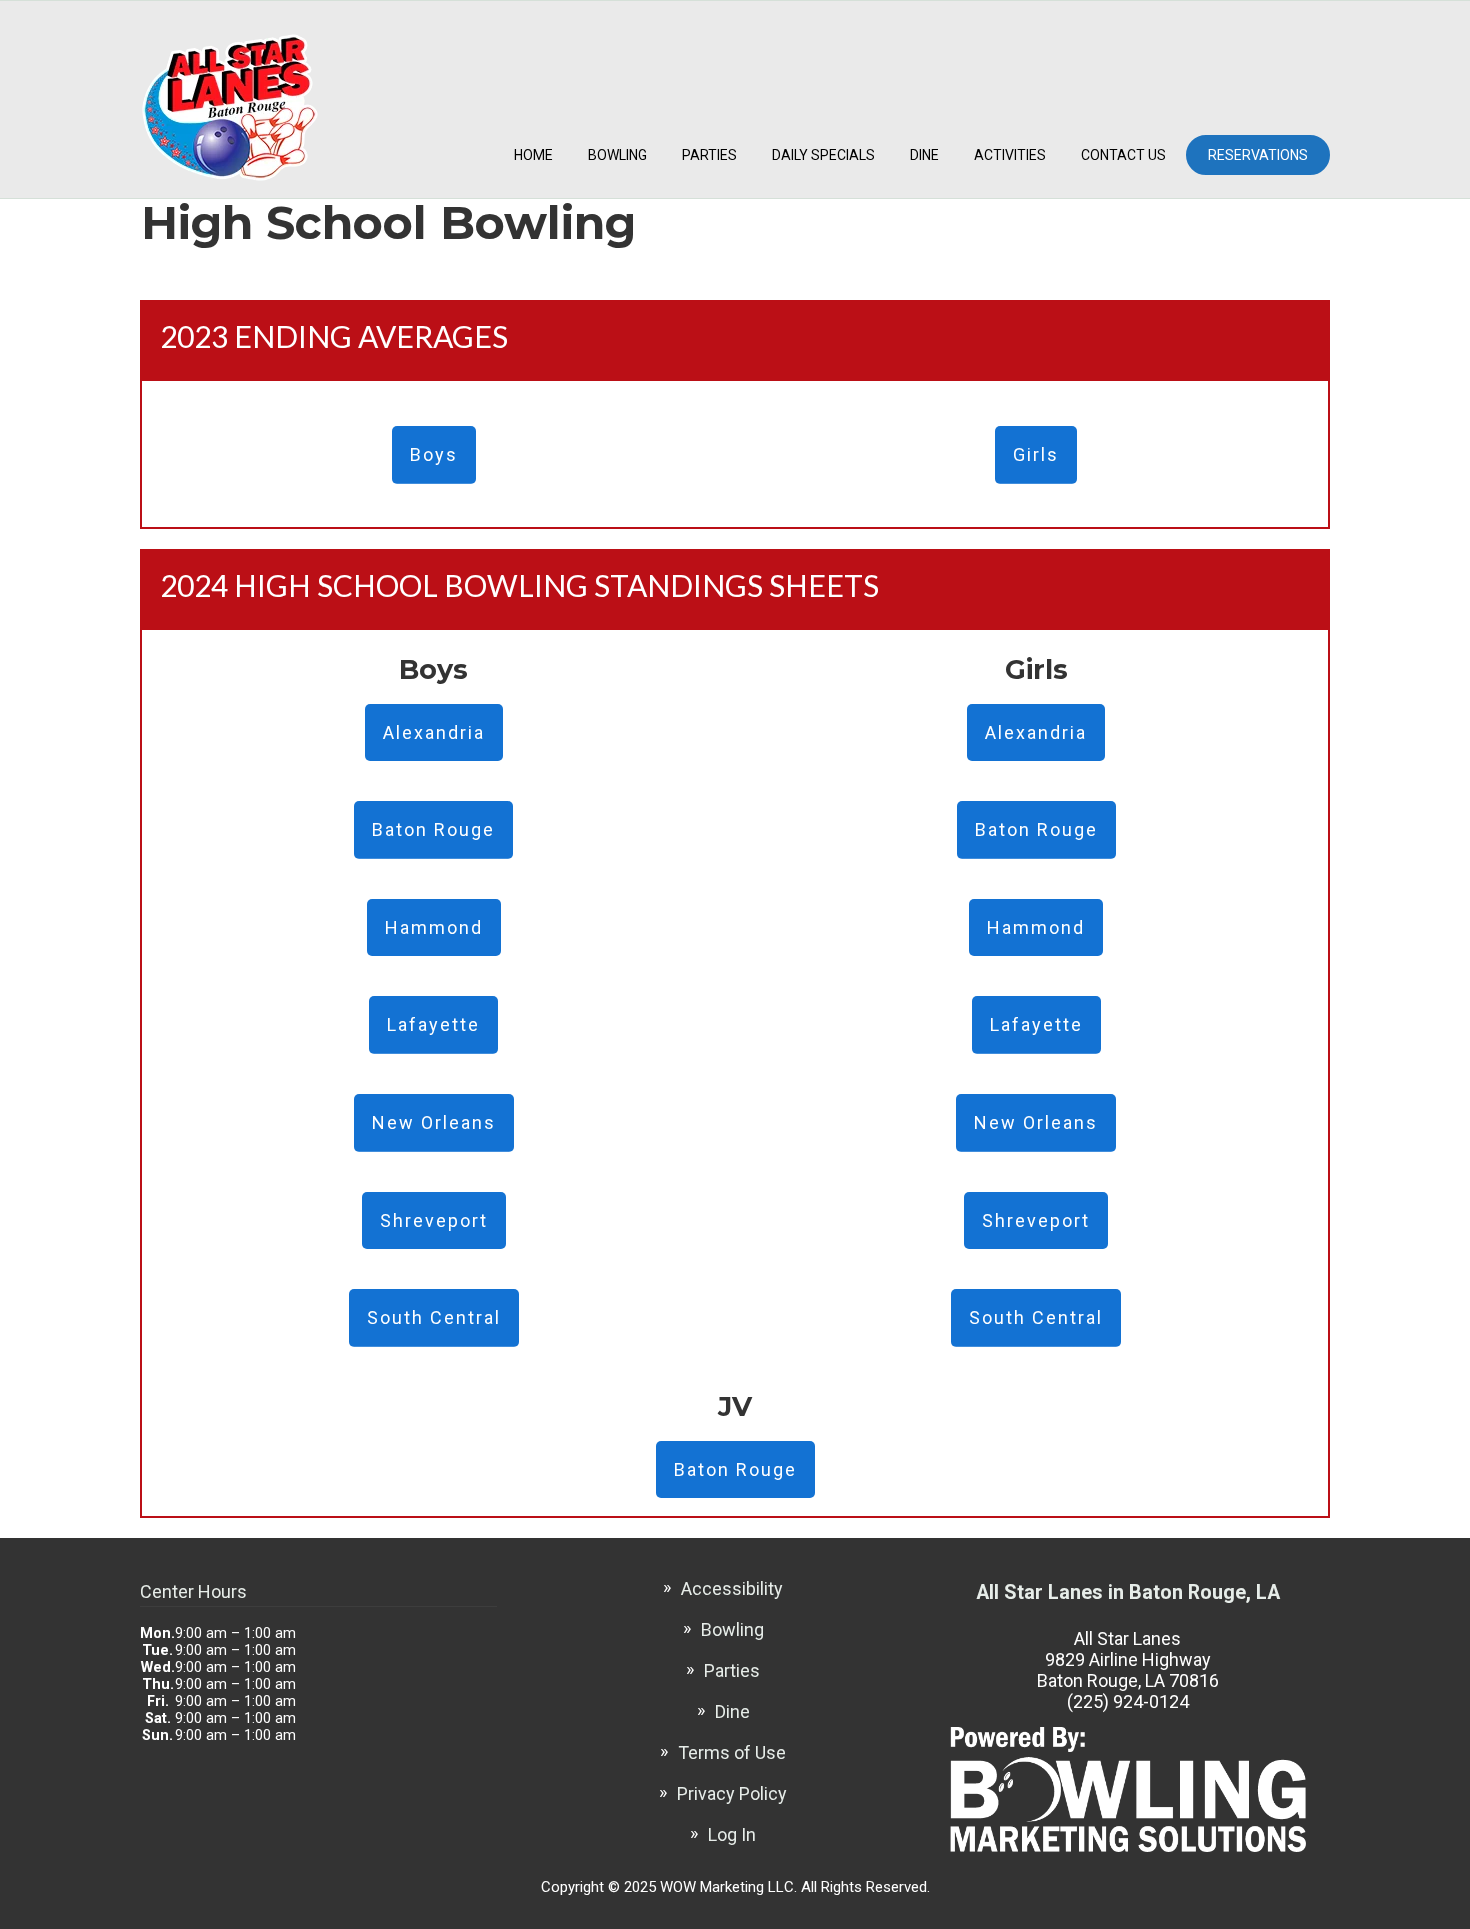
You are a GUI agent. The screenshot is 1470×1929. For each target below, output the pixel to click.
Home (533, 155)
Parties (709, 155)
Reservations (1258, 155)
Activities (1010, 155)
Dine (924, 155)
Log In (732, 1834)
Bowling (617, 155)
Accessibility (732, 1588)
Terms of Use (732, 1752)
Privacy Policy (732, 1793)
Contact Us (1123, 155)
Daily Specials (823, 155)
